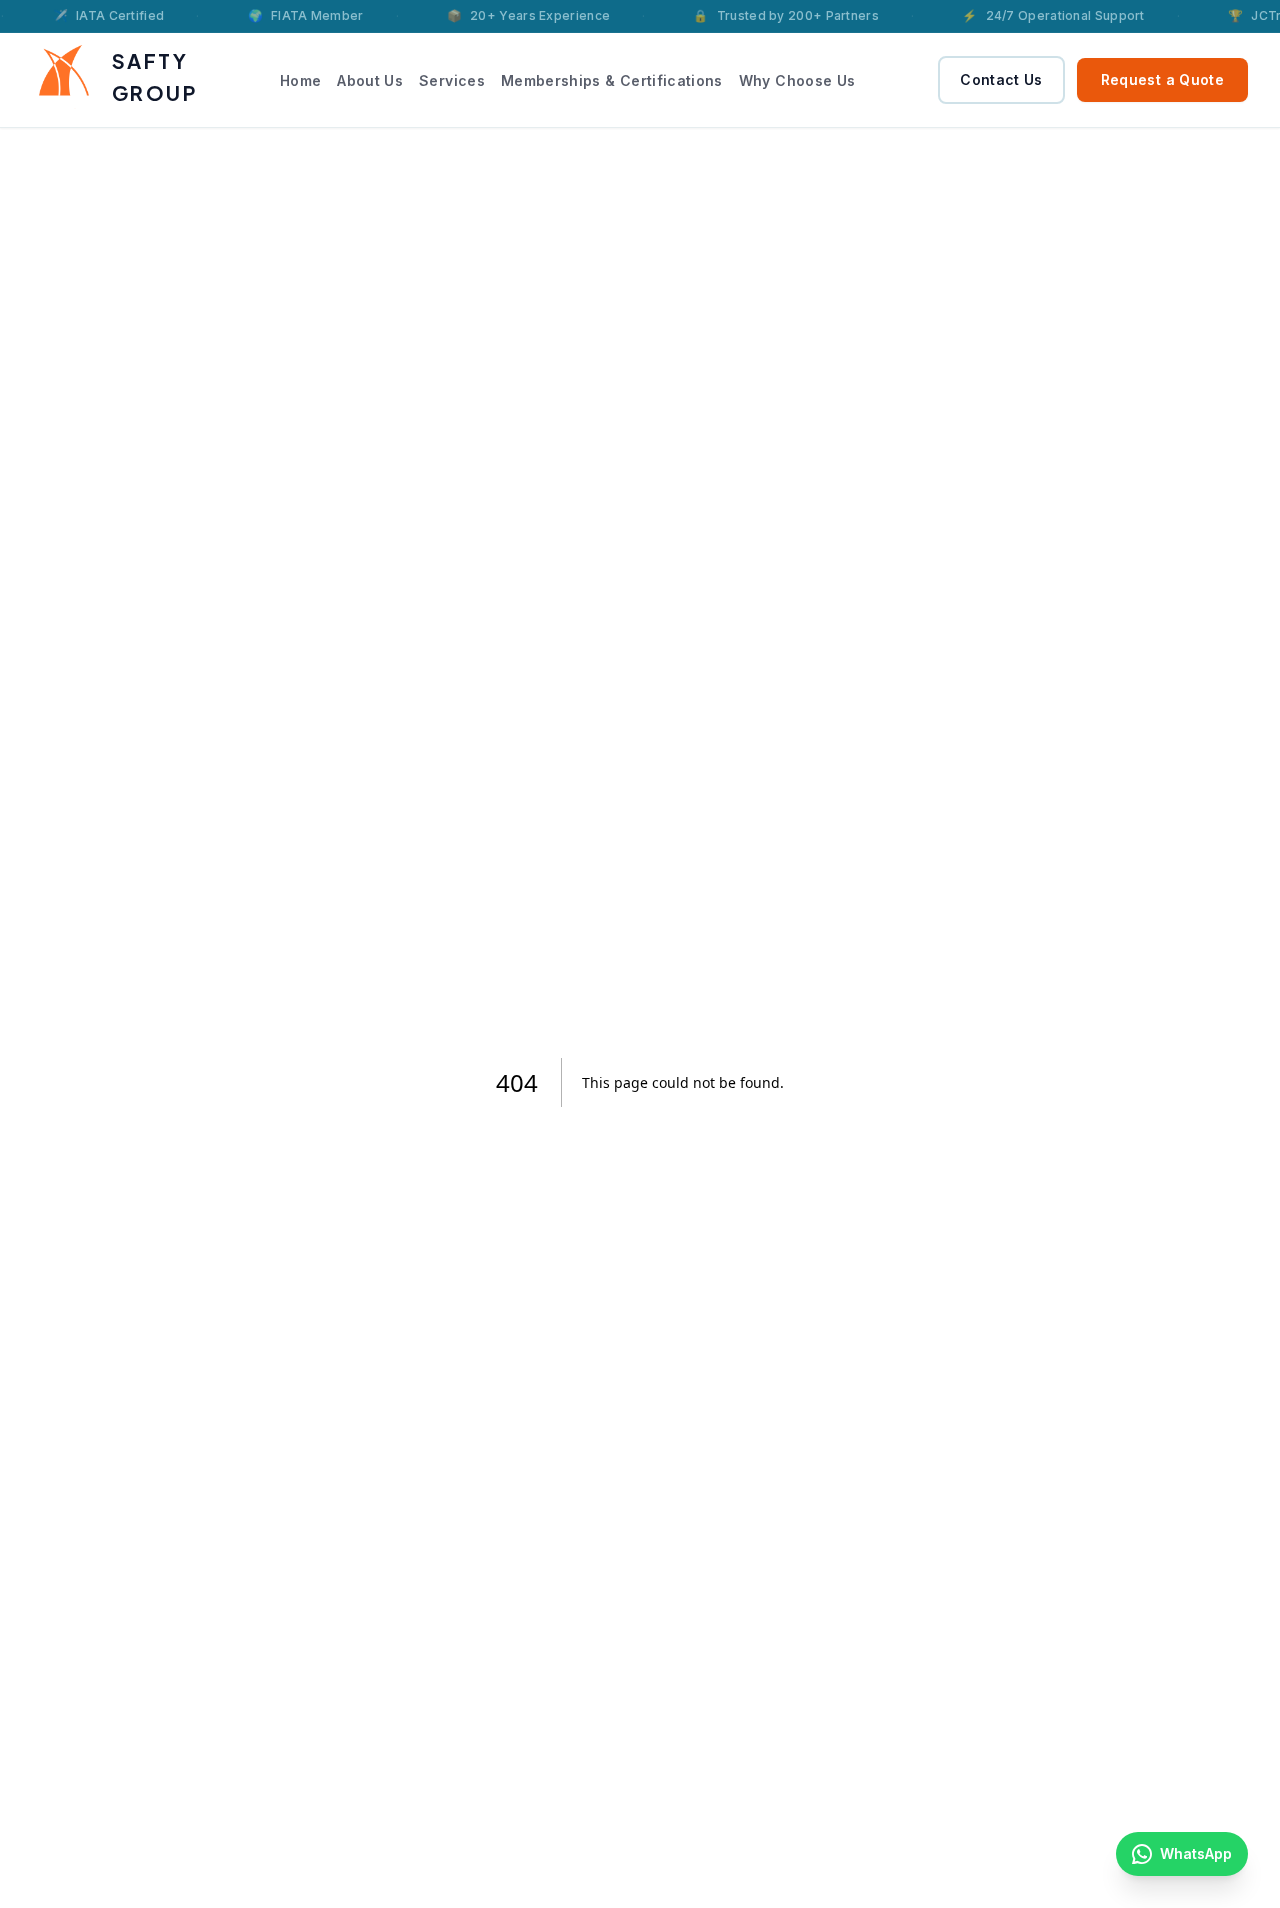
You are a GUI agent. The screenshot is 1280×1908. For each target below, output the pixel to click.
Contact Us (1001, 79)
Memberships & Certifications (612, 80)
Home (300, 80)
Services (452, 80)
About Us (370, 80)
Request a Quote (1162, 79)
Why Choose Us (797, 80)
